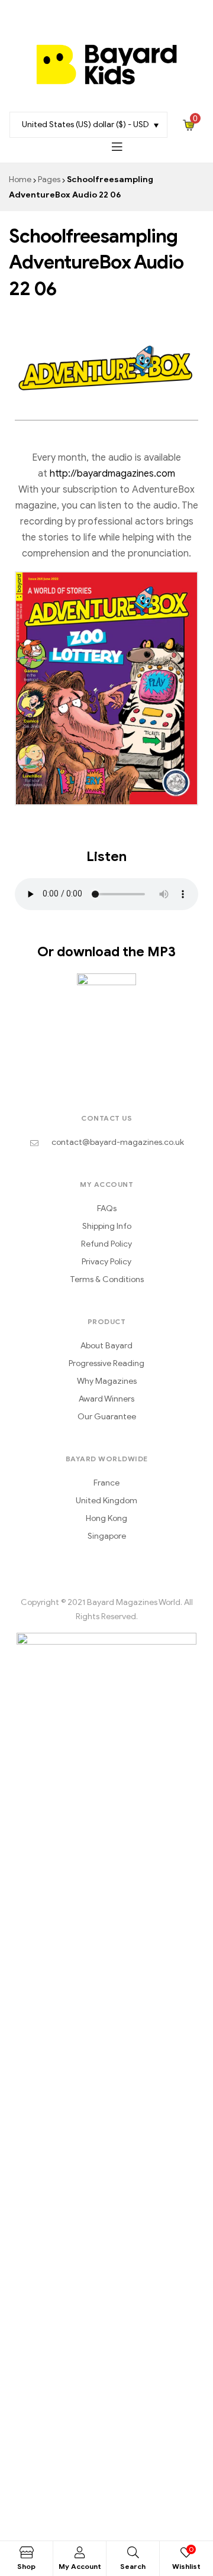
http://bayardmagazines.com (112, 474)
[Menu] (117, 146)
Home (20, 179)
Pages (49, 179)
